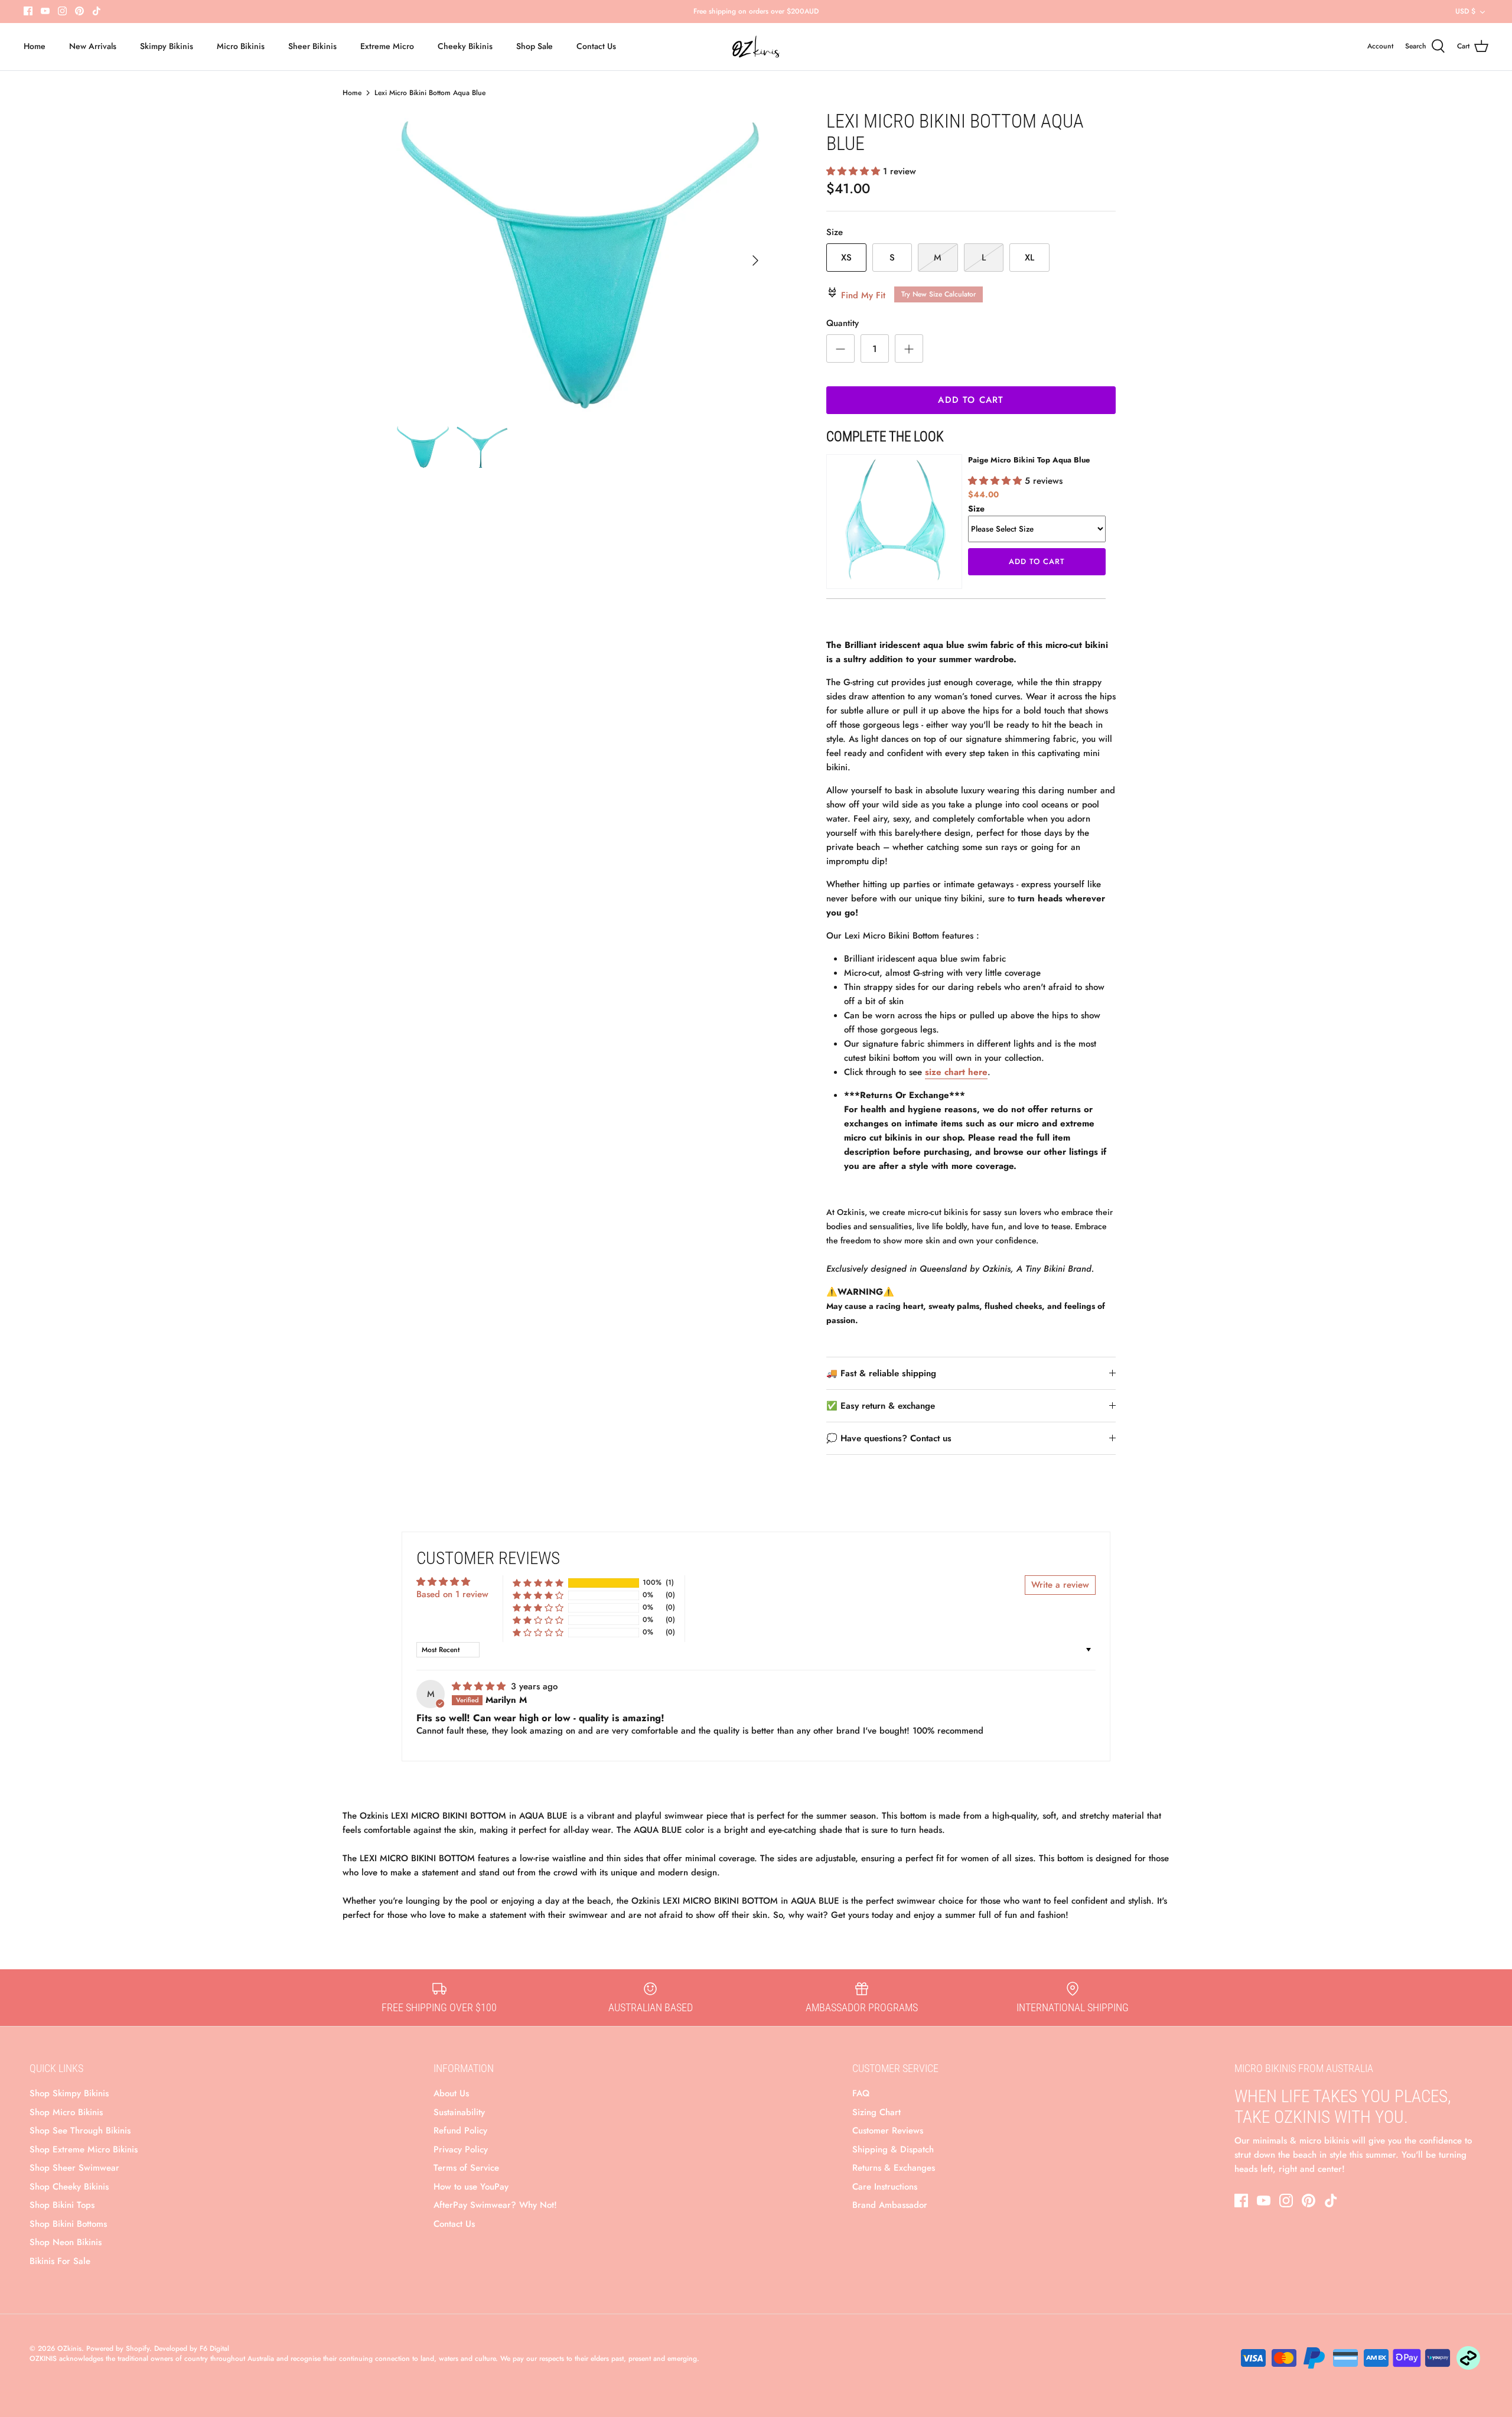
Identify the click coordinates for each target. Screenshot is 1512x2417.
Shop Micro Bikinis (66, 2112)
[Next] (755, 260)
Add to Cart (971, 400)
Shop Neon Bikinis (66, 2242)
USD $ (1465, 11)
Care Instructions (885, 2187)
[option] (582, 261)
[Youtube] (45, 11)
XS (846, 258)
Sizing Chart (876, 2112)
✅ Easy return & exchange (881, 1406)
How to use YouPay (471, 2187)
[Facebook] (28, 11)
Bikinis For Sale (60, 2261)
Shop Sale (535, 46)
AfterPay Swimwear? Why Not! (495, 2205)
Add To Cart (1037, 561)
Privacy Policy (461, 2149)
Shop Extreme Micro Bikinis (84, 2149)
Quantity (843, 323)
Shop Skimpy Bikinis (69, 2093)
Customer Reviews (888, 2131)
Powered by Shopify (118, 2348)
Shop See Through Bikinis (80, 2131)
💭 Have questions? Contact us (889, 1438)
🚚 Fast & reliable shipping (881, 1373)
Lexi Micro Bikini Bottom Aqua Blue (430, 93)
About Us (451, 2093)
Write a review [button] (1060, 1585)
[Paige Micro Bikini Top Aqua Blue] (894, 522)
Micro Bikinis (241, 46)
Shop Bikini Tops (62, 2205)
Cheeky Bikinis (465, 46)
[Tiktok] (97, 11)
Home (35, 46)
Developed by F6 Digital (192, 2348)
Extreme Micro (387, 46)
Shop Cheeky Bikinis (69, 2187)
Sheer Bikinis (312, 46)
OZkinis (69, 2348)
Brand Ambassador (890, 2205)
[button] (855, 171)
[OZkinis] (756, 47)
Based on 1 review (452, 1594)
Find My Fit (907, 295)
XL (1029, 258)
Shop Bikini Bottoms (68, 2224)
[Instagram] (62, 11)
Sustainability (459, 2112)
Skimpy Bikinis (167, 46)
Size (835, 232)
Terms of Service (466, 2168)
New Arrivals (93, 46)
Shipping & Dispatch (893, 2149)
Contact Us (596, 46)
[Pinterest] (79, 11)
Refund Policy (460, 2131)
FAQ (861, 2093)
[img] (480, 1686)
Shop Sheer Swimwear (74, 2168)
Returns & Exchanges (894, 2168)
